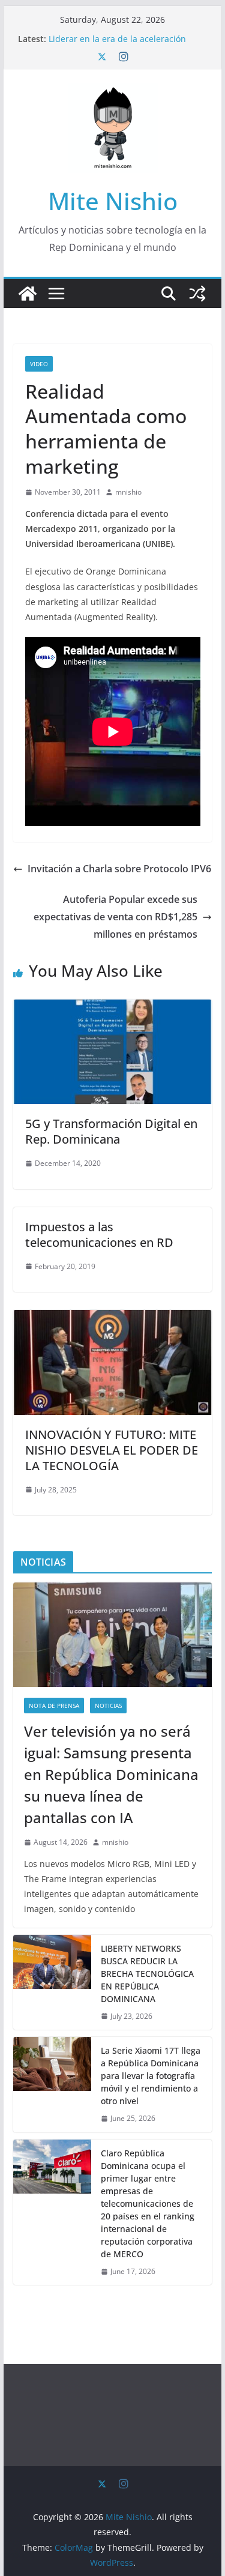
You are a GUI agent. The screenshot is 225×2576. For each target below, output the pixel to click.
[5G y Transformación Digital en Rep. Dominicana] (113, 1008)
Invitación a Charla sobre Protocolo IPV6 (119, 869)
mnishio (128, 492)
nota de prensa (54, 1706)
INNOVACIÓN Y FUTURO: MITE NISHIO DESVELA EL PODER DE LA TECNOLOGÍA (112, 1450)
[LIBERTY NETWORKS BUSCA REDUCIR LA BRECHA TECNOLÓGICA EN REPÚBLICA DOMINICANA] (52, 1983)
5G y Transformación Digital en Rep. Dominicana (111, 1131)
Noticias (108, 1706)
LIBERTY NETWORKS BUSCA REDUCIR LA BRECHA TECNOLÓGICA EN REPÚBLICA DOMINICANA (147, 1974)
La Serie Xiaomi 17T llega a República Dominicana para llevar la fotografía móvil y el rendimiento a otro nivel (151, 2076)
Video (39, 364)
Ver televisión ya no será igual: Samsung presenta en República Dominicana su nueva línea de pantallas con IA (111, 1774)
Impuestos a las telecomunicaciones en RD (99, 1235)
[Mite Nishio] (28, 294)
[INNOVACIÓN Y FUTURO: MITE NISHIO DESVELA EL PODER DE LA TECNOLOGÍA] (113, 1318)
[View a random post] (197, 294)
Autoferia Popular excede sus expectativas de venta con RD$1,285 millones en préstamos (115, 917)
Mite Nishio (113, 201)
